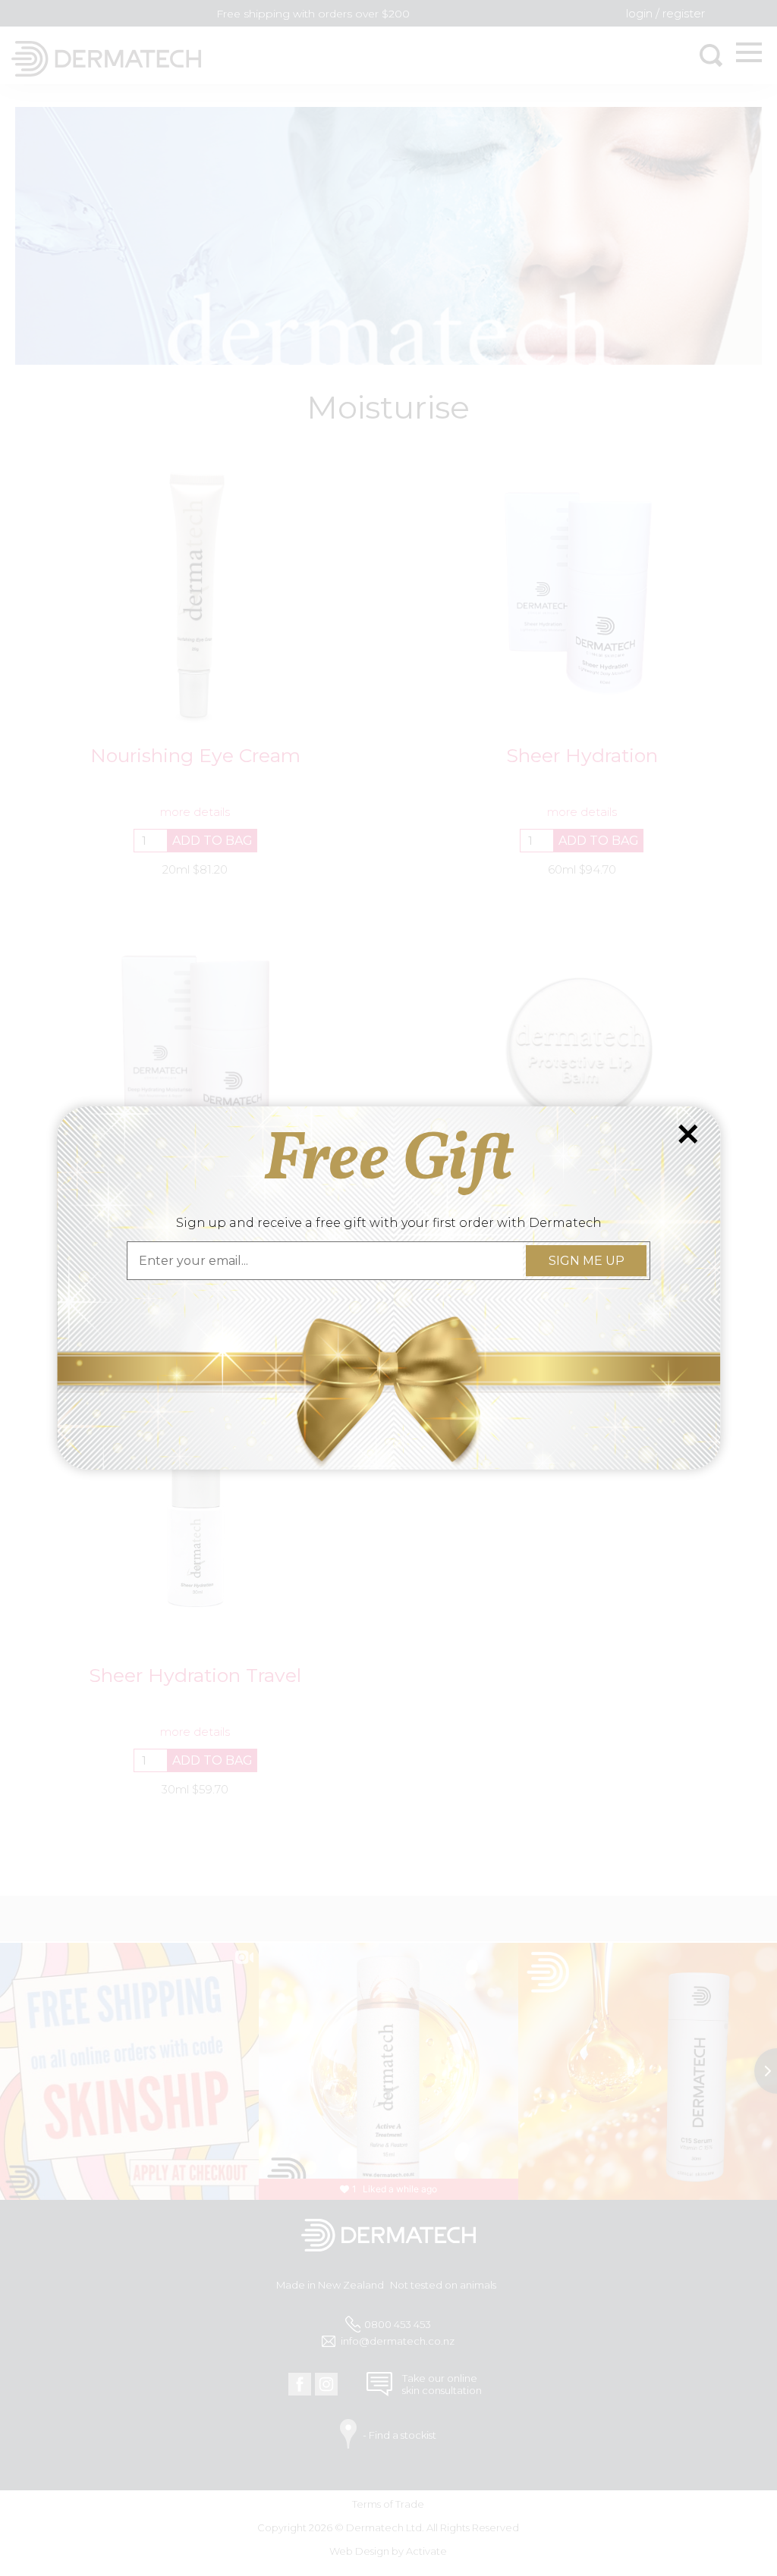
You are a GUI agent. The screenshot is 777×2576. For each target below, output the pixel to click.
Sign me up (586, 1261)
